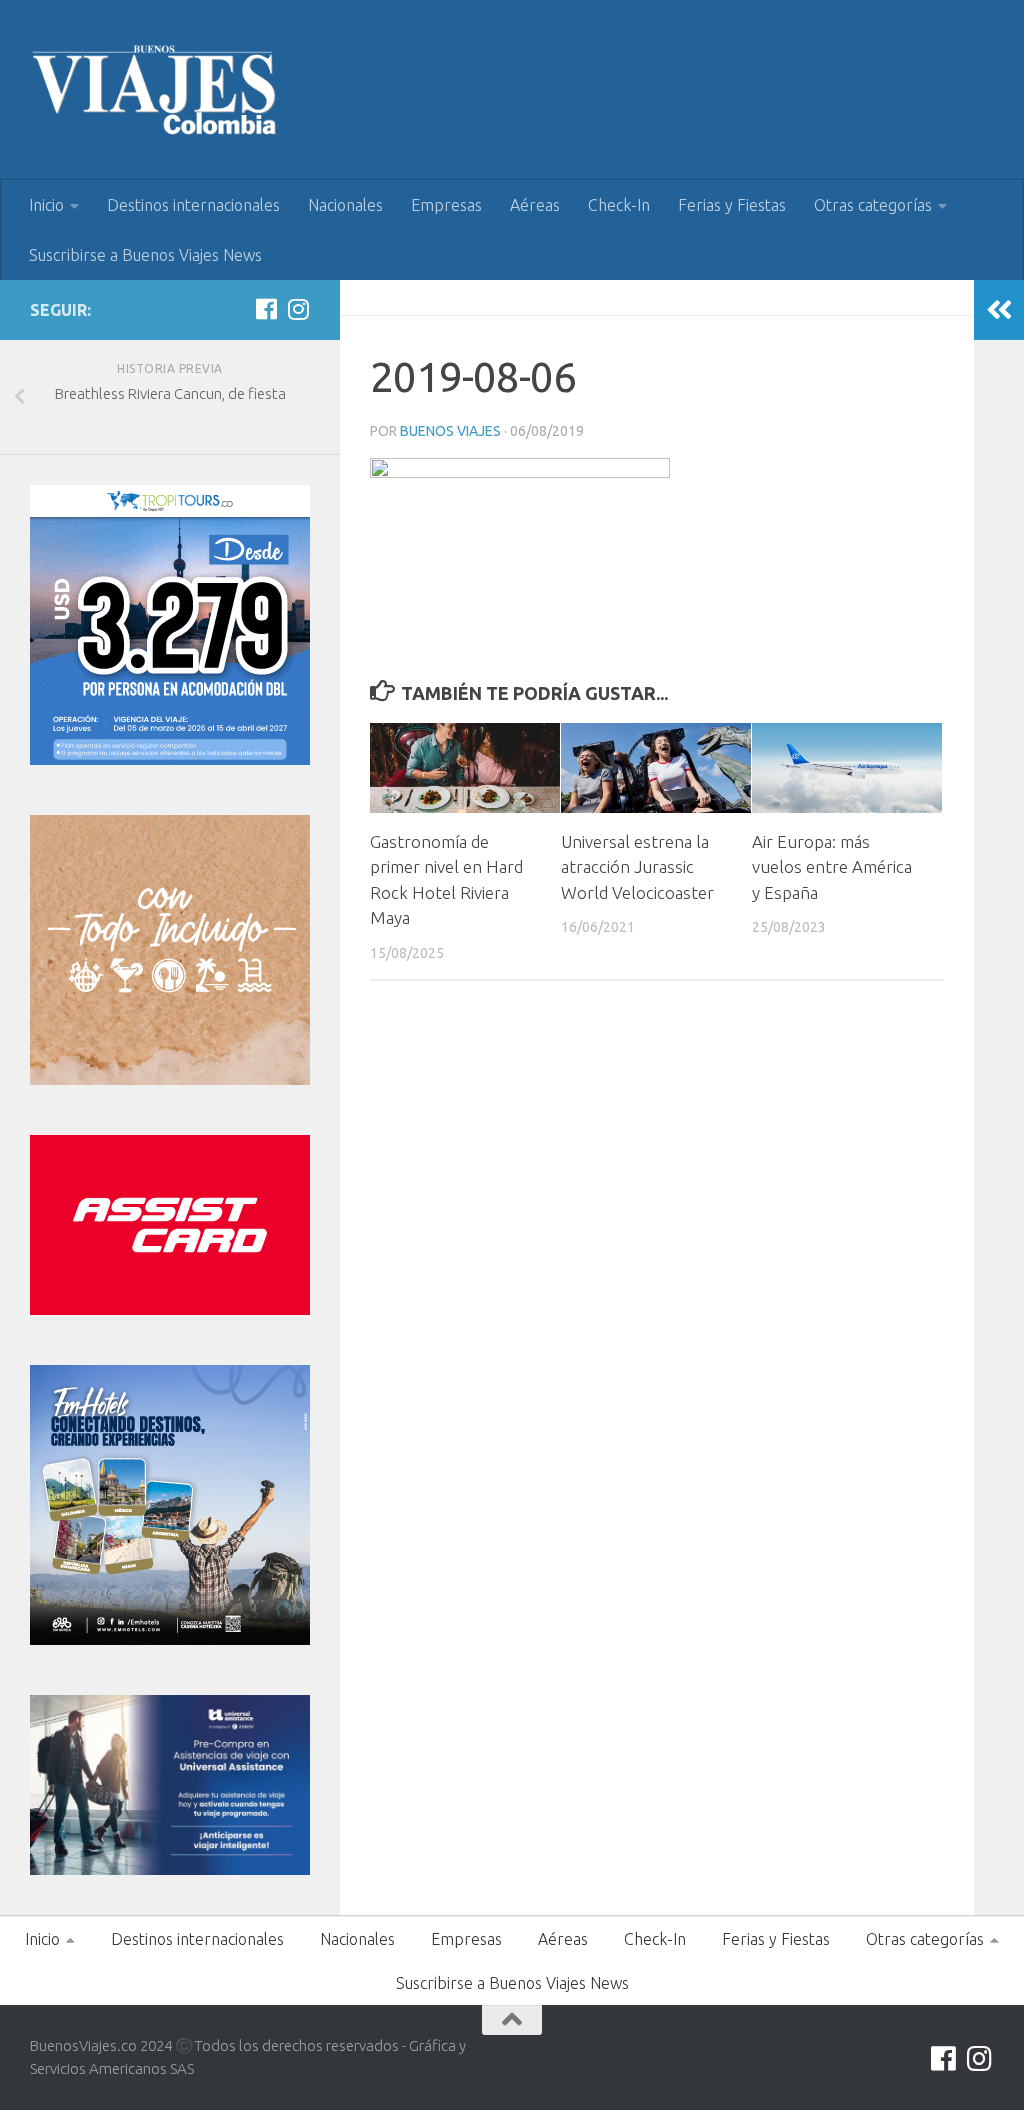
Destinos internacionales (193, 205)
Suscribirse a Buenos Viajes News (145, 255)
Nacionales (345, 205)
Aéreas (535, 205)
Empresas (446, 205)
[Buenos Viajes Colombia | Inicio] (155, 90)
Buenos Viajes (450, 431)
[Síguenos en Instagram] (298, 309)
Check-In (619, 205)
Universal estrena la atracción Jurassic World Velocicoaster (637, 867)
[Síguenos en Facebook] (266, 309)
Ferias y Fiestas (732, 205)
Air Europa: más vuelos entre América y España (832, 867)
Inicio (46, 205)
